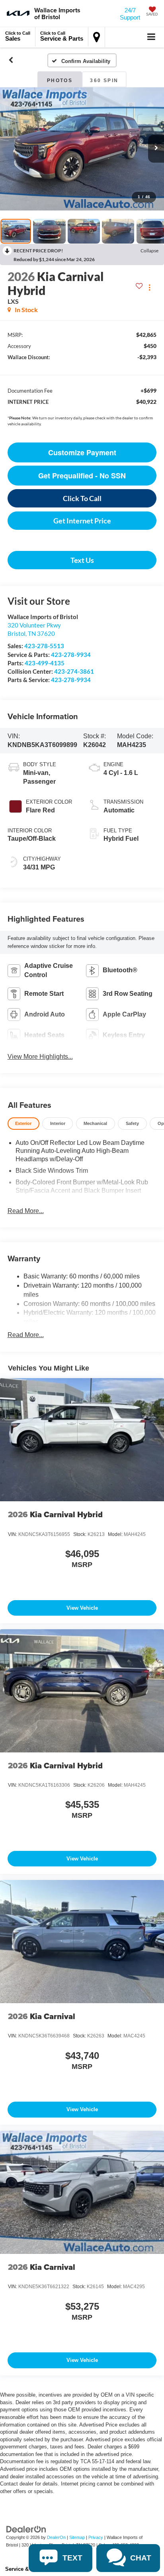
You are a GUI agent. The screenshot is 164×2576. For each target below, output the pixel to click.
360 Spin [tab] (104, 81)
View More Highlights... (40, 1057)
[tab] (23, 1124)
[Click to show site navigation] (151, 37)
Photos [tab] (60, 81)
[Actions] (149, 288)
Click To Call (82, 498)
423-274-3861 (74, 671)
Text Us (82, 560)
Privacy (96, 2537)
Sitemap (77, 2537)
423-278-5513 (44, 646)
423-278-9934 (71, 655)
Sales (18, 36)
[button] (11, 60)
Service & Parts (62, 36)
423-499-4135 (45, 663)
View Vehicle (82, 1608)
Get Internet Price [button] (82, 521)
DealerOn (56, 2537)
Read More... (26, 1211)
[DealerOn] (26, 2529)
